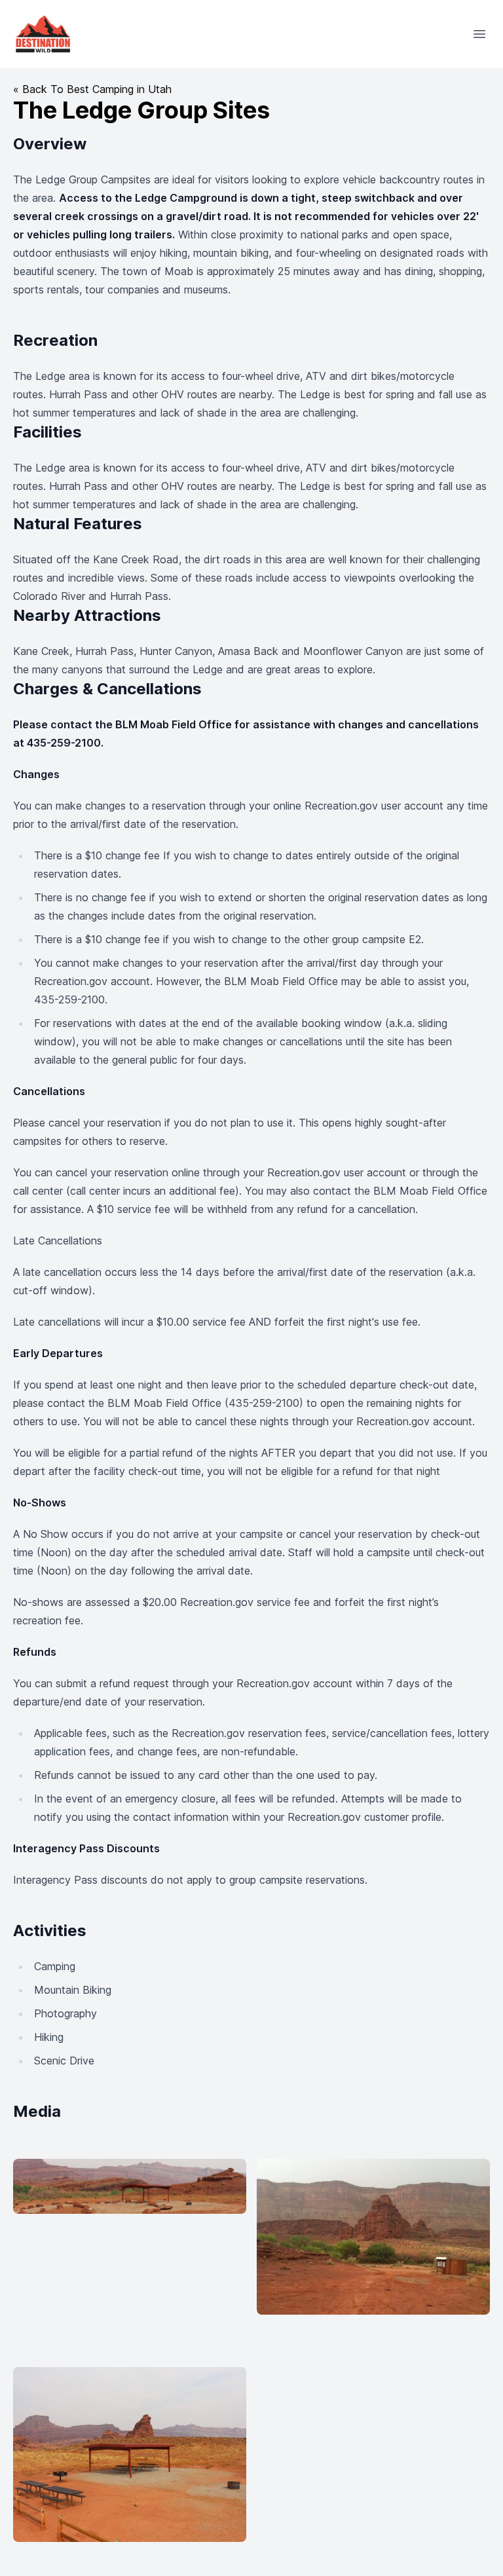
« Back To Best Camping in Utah (92, 89)
